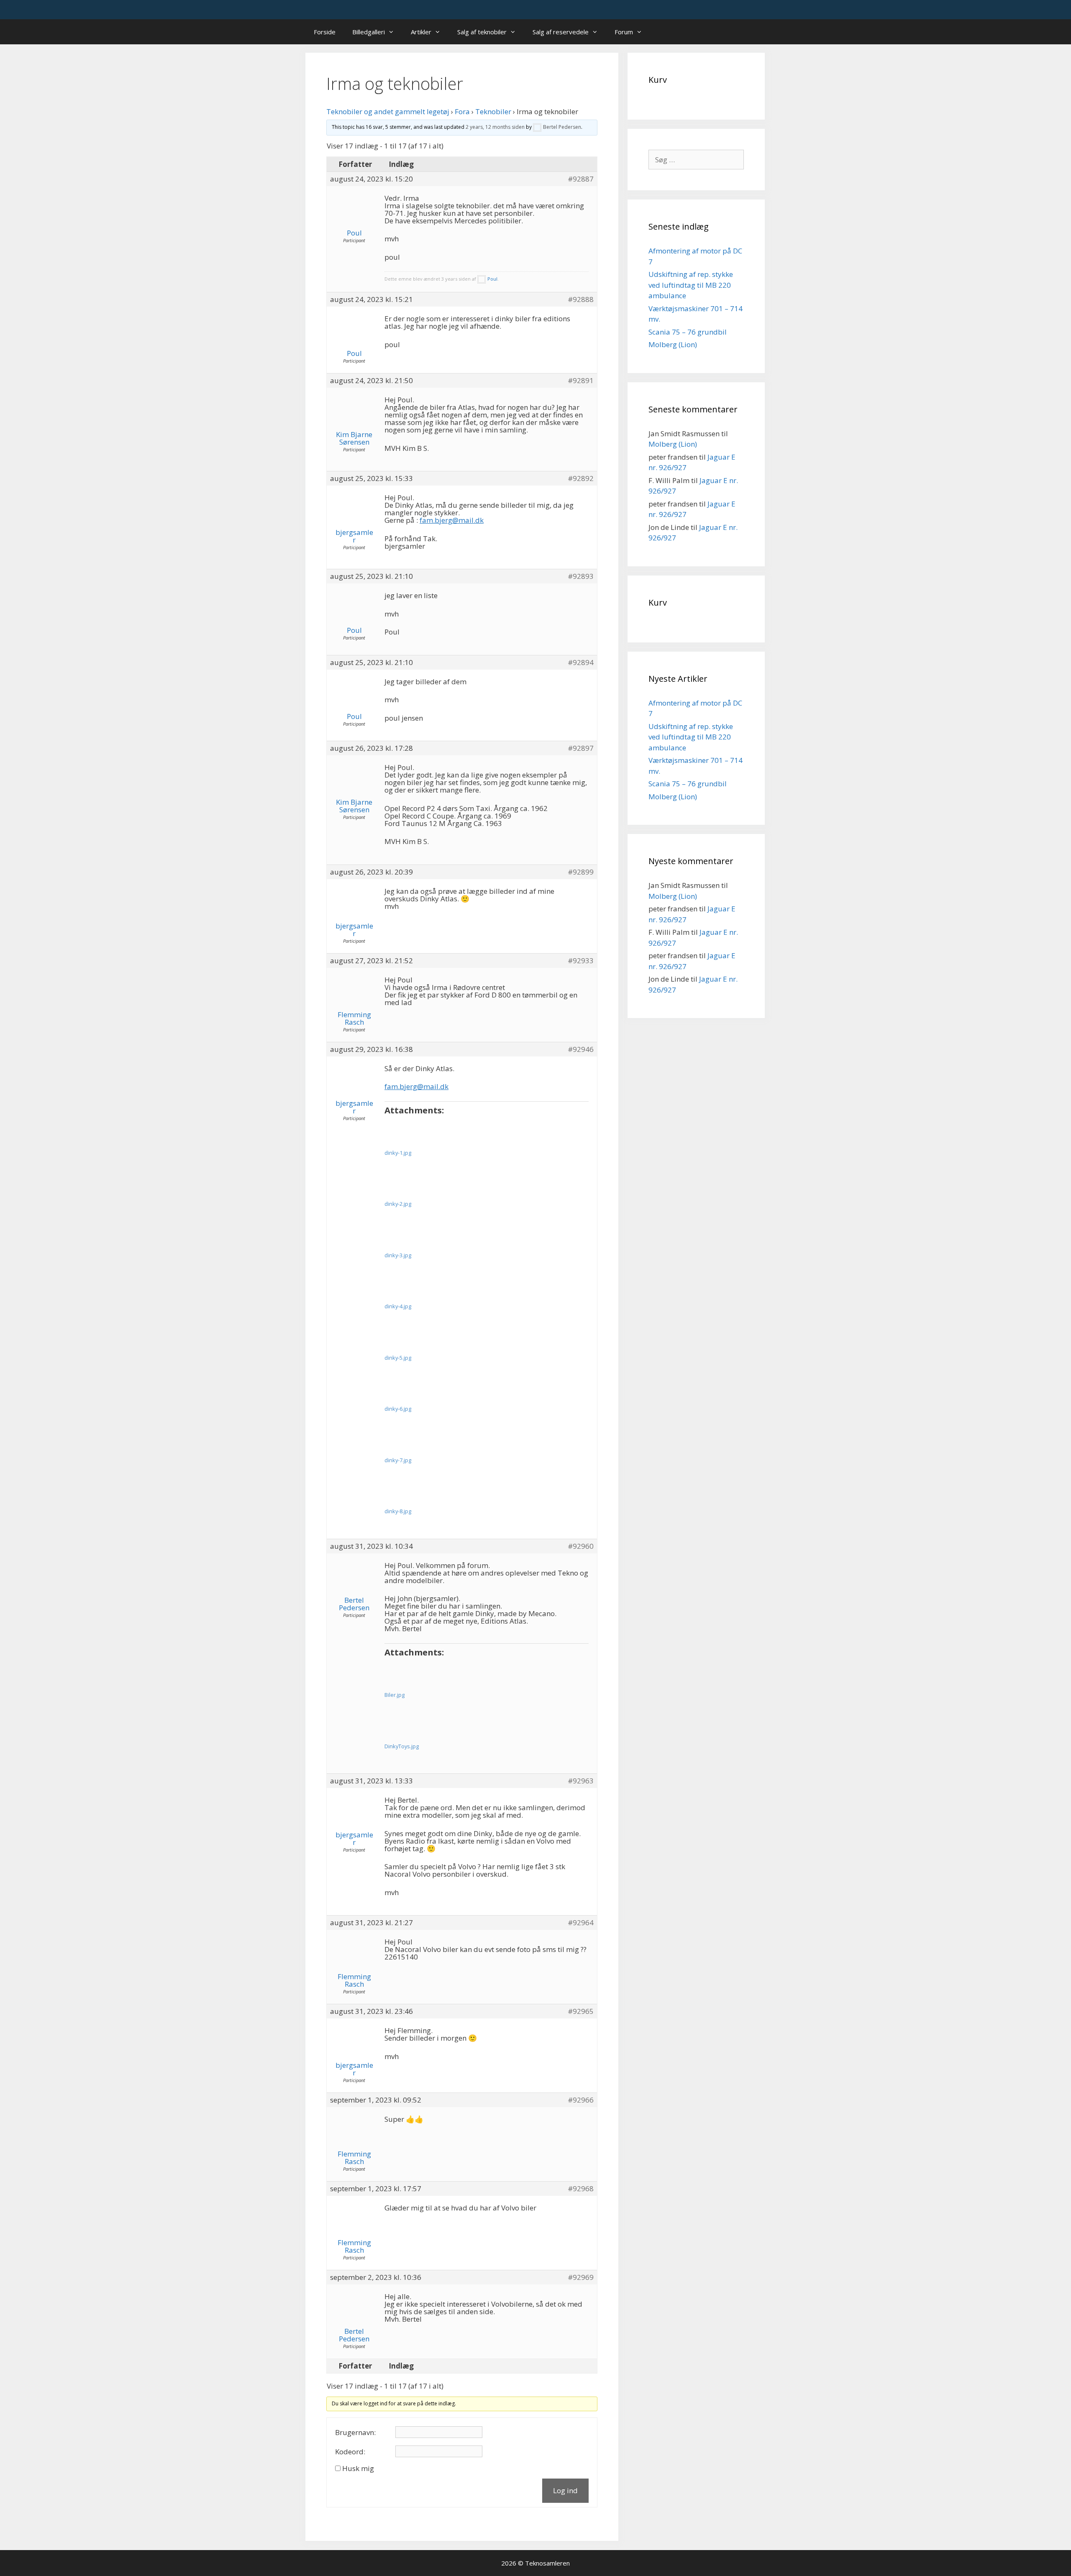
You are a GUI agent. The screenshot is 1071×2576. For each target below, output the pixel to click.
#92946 (581, 1049)
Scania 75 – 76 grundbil (688, 332)
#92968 (581, 2189)
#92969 (581, 2277)
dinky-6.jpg (398, 1409)
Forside (325, 32)
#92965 (581, 2011)
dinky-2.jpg (398, 1204)
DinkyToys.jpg (402, 1746)
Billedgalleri (369, 32)
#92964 (581, 1923)
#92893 (581, 576)
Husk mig (358, 2469)
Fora (462, 111)
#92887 (581, 179)
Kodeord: (350, 2452)
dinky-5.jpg (398, 1358)
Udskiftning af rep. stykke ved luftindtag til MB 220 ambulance (691, 285)
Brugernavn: (355, 2433)
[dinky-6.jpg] (411, 1387)
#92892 (581, 478)
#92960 (581, 1546)
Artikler (421, 32)
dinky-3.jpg (398, 1255)
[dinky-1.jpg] (411, 1131)
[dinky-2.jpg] (411, 1182)
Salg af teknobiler (482, 32)
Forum (624, 32)
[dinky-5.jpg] (411, 1336)
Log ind (565, 2490)
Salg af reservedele (561, 32)
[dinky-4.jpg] (411, 1285)
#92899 (581, 872)
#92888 (581, 299)
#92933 (581, 961)
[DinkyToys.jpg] (411, 1725)
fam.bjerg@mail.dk (452, 520)
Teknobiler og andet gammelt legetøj (388, 111)
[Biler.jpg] (411, 1673)
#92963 (581, 1781)
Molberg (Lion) (673, 344)
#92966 (581, 2100)
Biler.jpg (395, 1695)
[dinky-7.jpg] (411, 1439)
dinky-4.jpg (398, 1306)
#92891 (581, 381)
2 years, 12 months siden (495, 127)
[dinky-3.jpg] (411, 1234)
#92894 (581, 663)
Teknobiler (493, 111)
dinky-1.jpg (398, 1153)
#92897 (581, 748)
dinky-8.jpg (398, 1511)
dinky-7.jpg (398, 1460)
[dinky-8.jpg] (411, 1490)
